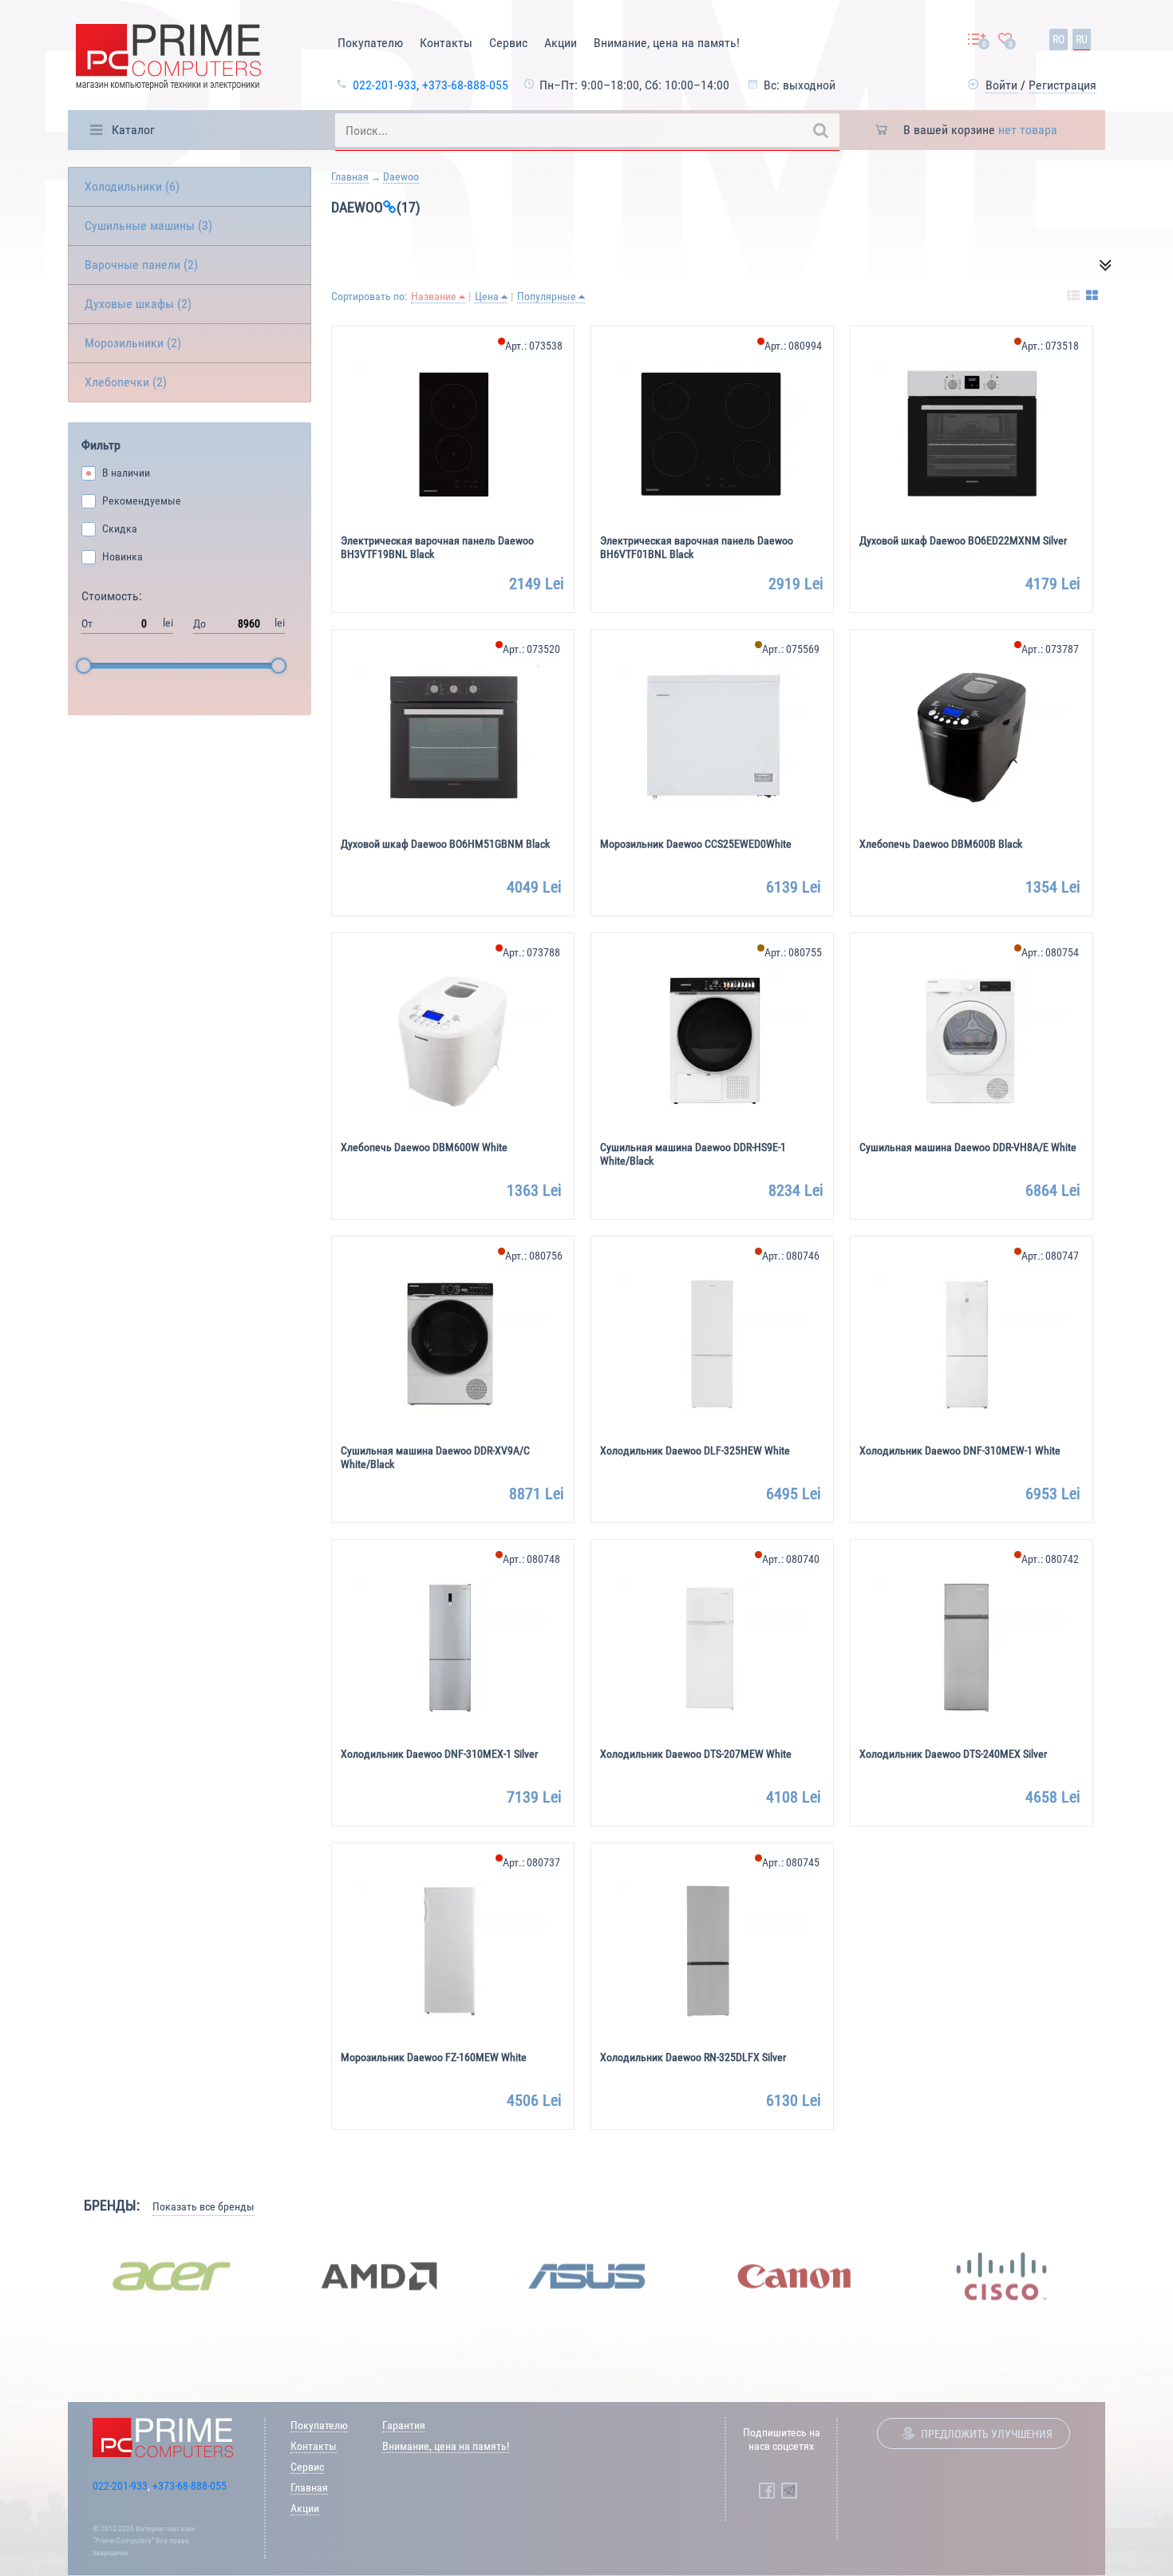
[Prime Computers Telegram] (789, 2491)
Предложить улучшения (987, 2434)
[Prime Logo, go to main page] (168, 59)
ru (1082, 39)
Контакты (446, 43)
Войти (1001, 85)
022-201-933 (385, 85)
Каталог (133, 130)
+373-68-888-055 (465, 85)
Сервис (508, 43)
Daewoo (401, 176)
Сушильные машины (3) (148, 226)
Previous (56, 2276)
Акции (561, 43)
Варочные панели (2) (141, 265)
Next (1117, 2276)
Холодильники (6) (132, 186)
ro (1058, 39)
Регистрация (1062, 85)
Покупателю (370, 43)
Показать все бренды (203, 2206)
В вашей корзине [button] (980, 130)
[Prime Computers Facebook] (767, 2491)
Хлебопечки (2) (126, 382)
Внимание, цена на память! (667, 43)
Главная (350, 176)
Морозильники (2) (133, 343)
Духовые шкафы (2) (138, 304)
